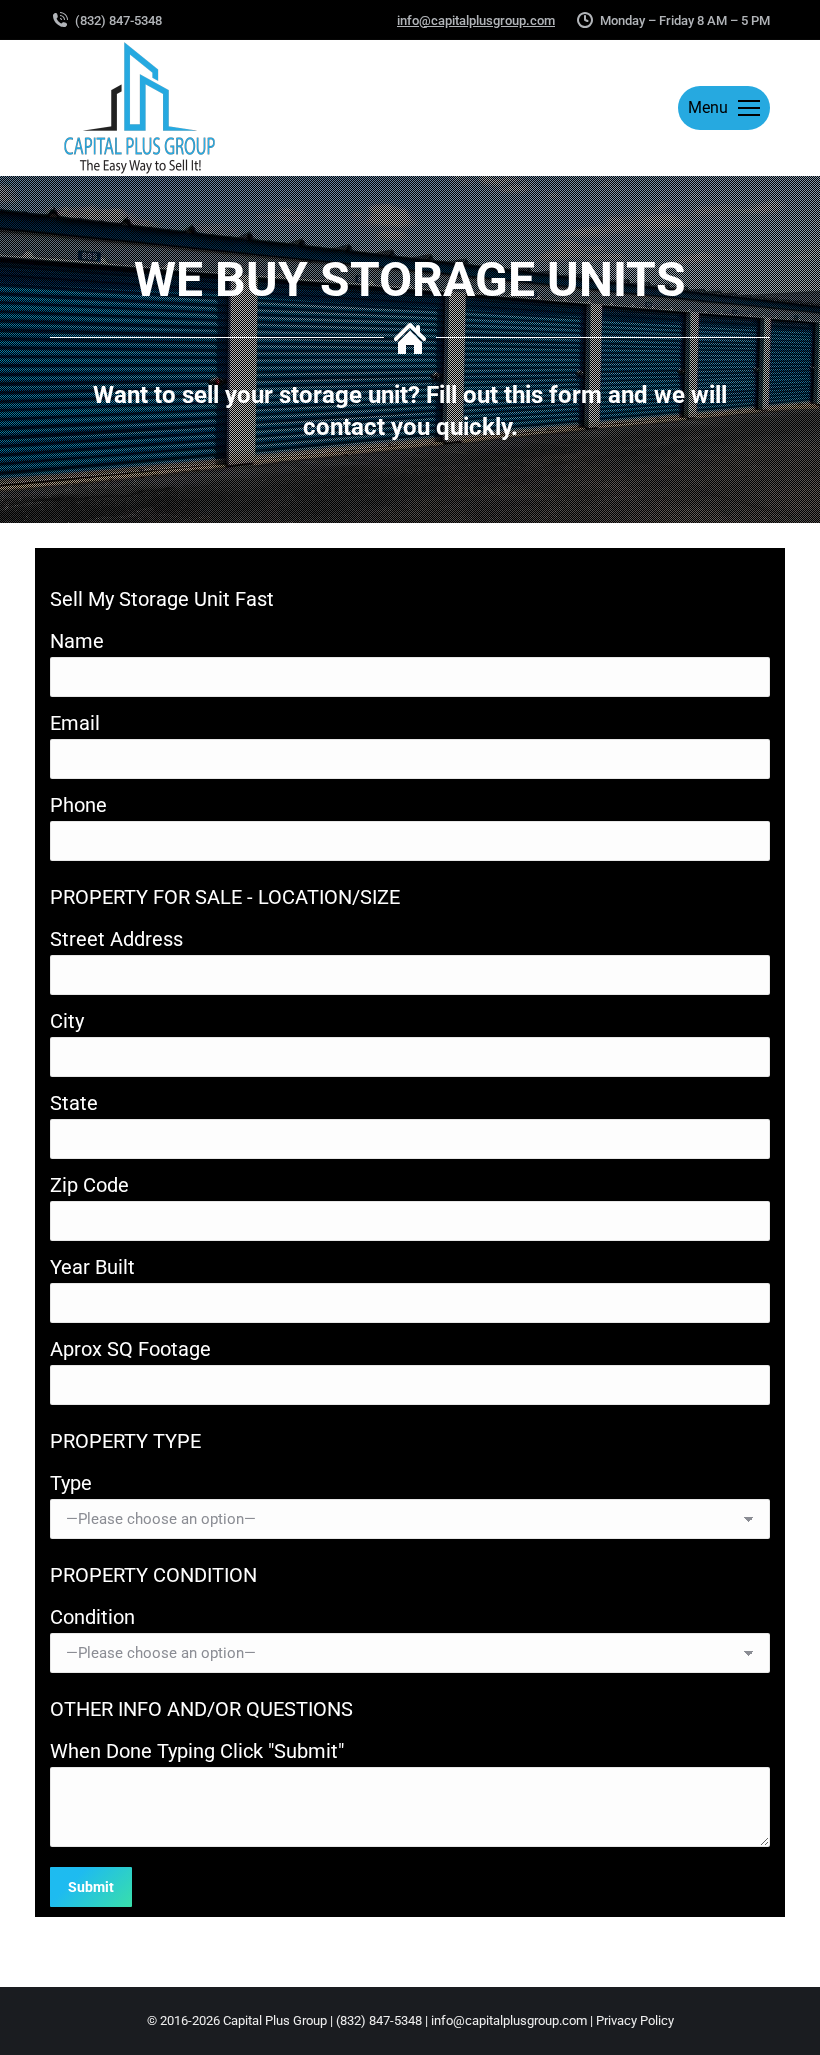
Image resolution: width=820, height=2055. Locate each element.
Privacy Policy (635, 2020)
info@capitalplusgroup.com (476, 20)
